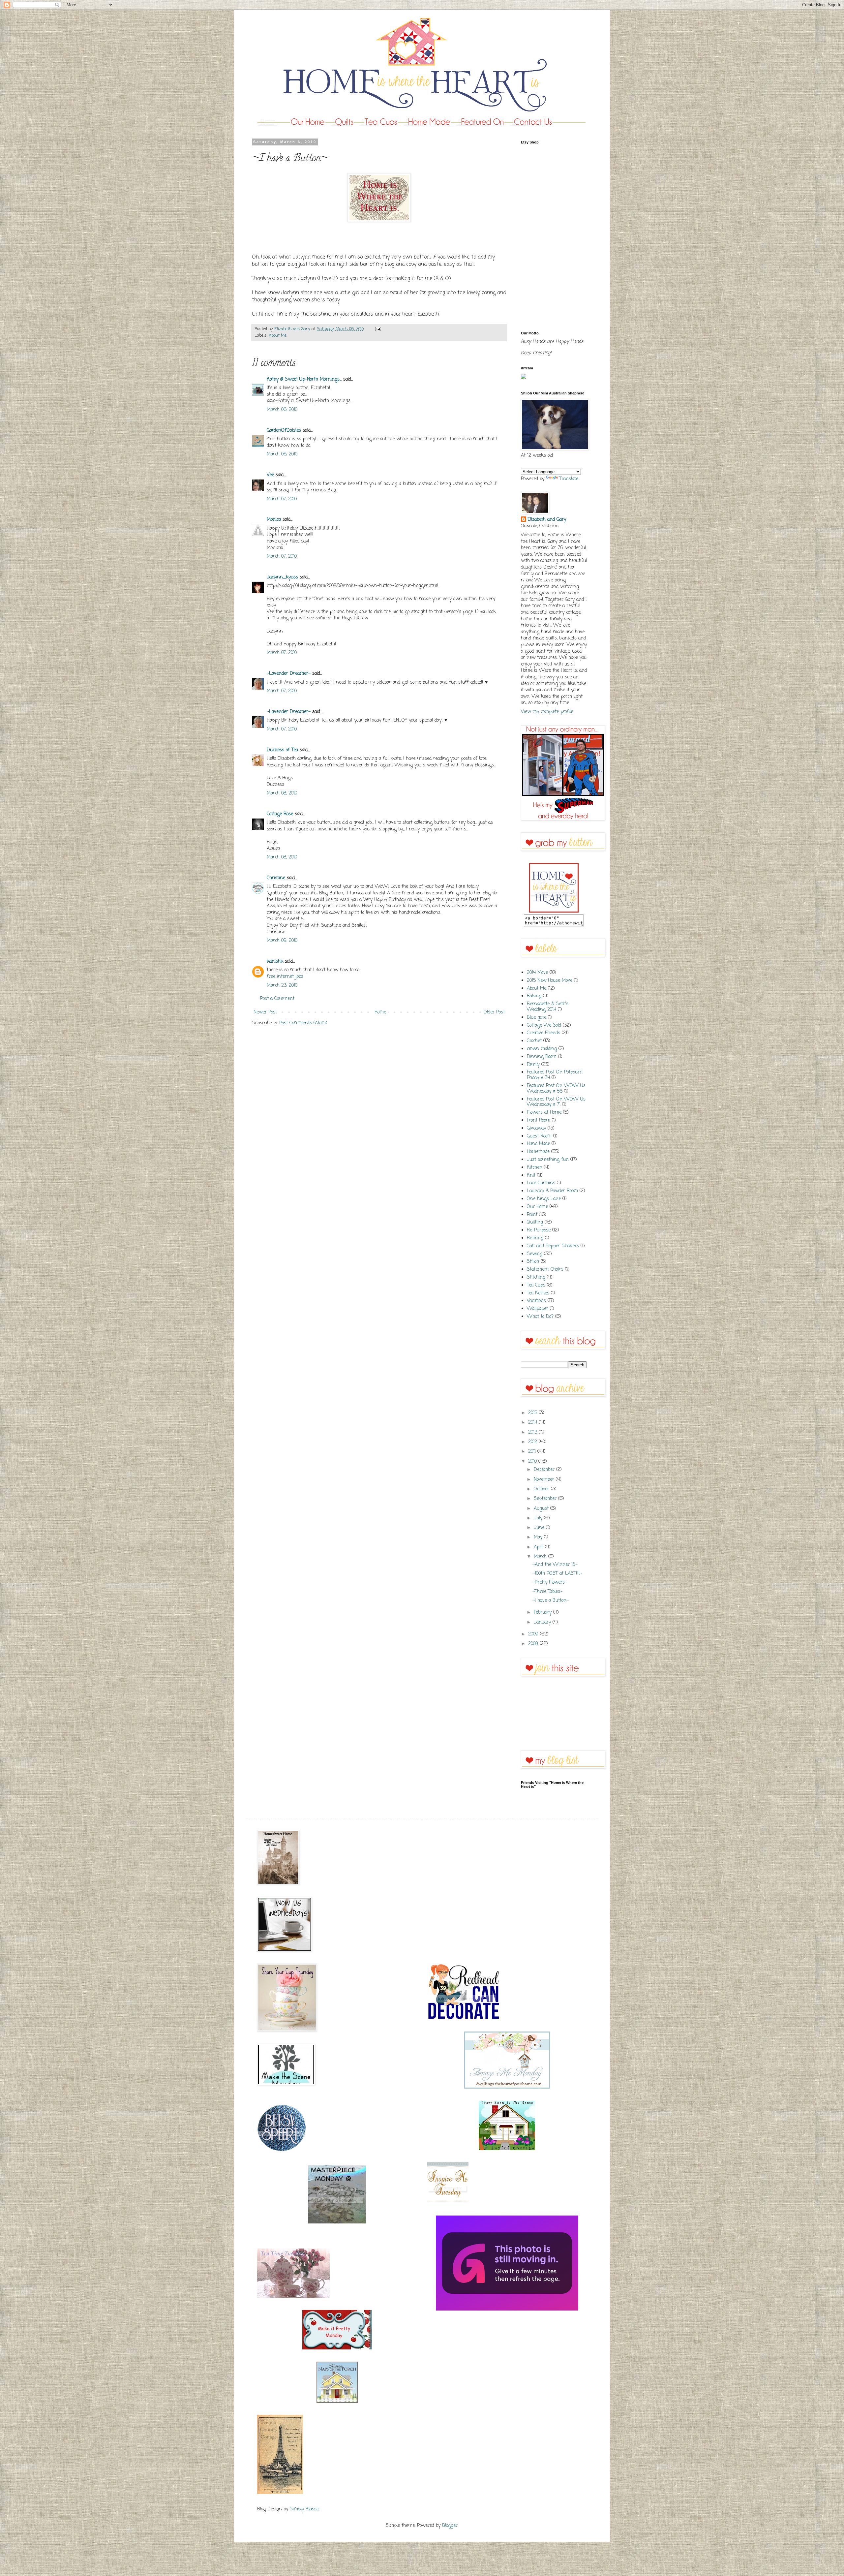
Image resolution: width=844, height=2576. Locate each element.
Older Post (494, 1012)
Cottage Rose (280, 814)
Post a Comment (277, 999)
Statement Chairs (545, 1270)
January (543, 1622)
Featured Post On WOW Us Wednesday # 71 (556, 1102)
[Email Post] (377, 329)
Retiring (535, 1238)
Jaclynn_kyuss (282, 577)
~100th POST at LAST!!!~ (557, 1574)
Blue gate (537, 1018)
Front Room (539, 1120)
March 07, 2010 (282, 499)
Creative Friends (543, 1033)
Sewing (535, 1254)
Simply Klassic (305, 2509)
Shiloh (533, 1262)
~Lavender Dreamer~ (289, 674)
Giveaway (536, 1128)
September (546, 1499)
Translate (569, 479)
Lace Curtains (541, 1183)
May (539, 1537)
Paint (532, 1215)
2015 (533, 1413)
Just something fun (548, 1160)
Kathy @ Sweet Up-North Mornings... (304, 379)
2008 (534, 1644)
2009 (534, 1634)
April (539, 1547)
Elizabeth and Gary (547, 520)
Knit (531, 1176)
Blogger (450, 2526)
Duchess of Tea (282, 750)
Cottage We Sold (544, 1025)
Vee (270, 475)
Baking (534, 996)
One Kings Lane (544, 1199)
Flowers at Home (544, 1113)
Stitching (536, 1277)
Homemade (538, 1152)
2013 (533, 1432)
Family (533, 1065)
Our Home (537, 1207)
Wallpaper (538, 1309)
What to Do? (540, 1317)
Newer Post (265, 1012)
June (540, 1528)
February (543, 1613)
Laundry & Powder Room (552, 1191)
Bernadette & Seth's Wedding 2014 (548, 1007)
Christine (276, 878)
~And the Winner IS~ (555, 1565)
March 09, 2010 (282, 941)
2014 (533, 1423)
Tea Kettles (538, 1293)
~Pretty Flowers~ (550, 1583)
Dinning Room (542, 1057)
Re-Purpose (539, 1230)
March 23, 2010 (282, 986)
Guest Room (539, 1136)
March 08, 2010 (282, 793)
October (542, 1489)
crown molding (542, 1049)
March (541, 1557)
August (542, 1509)
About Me (278, 336)
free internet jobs (285, 977)
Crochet (534, 1041)
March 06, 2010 (282, 410)
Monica (274, 520)
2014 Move (537, 973)
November (545, 1480)
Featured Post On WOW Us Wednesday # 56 (556, 1089)
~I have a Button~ (551, 1601)
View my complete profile (547, 712)
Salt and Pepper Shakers (553, 1246)
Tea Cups (536, 1285)
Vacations (536, 1301)
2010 (533, 1461)
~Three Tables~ (547, 1592)
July (539, 1518)
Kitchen (535, 1168)
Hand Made (538, 1144)
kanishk (275, 962)
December (545, 1470)
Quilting (535, 1222)
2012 (533, 1442)
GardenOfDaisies (284, 431)
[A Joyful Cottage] (507, 2149)
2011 (533, 1452)
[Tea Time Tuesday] (293, 2297)
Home (380, 1012)
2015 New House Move (550, 981)
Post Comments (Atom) (303, 1023)
